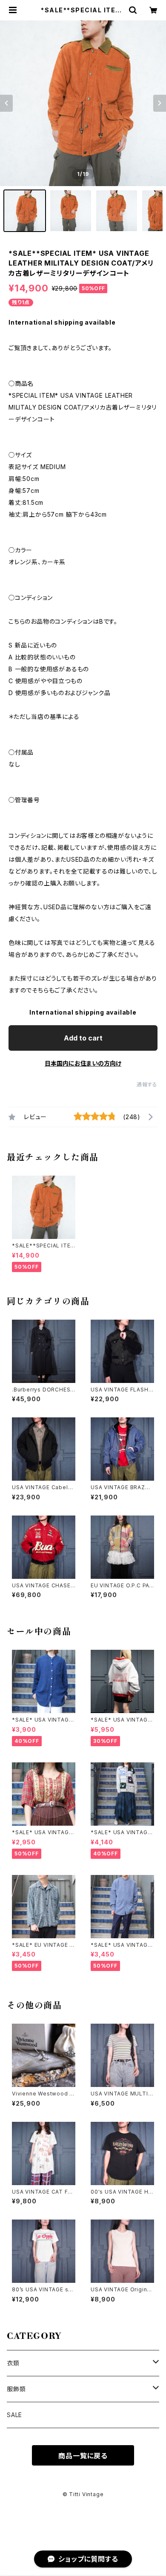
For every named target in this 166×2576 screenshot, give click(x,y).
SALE (14, 2415)
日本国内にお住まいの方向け (83, 1063)
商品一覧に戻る (83, 2456)
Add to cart (83, 1038)
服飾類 (16, 2389)
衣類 (13, 2363)
